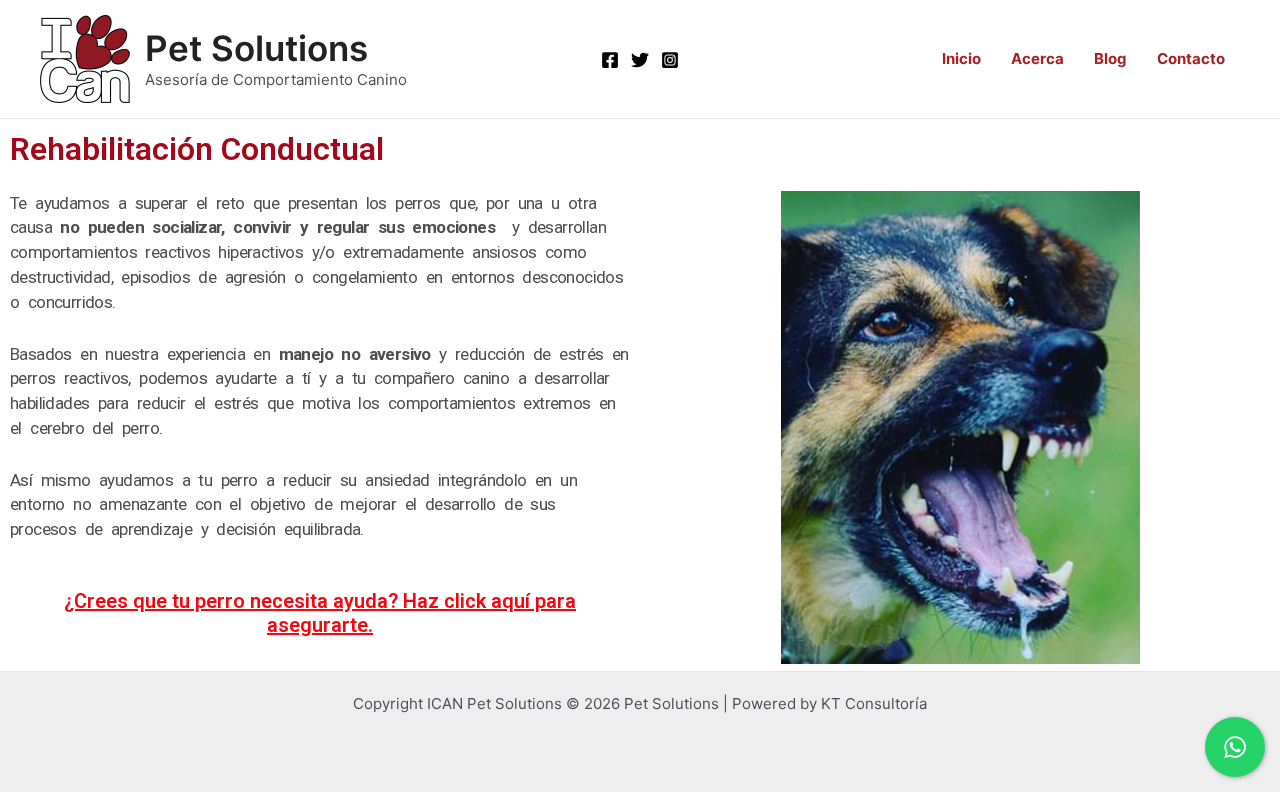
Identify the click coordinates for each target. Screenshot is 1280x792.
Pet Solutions (256, 48)
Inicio (961, 58)
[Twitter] (640, 60)
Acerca (1037, 58)
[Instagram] (670, 60)
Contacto (1191, 58)
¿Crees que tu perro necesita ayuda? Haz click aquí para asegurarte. (320, 613)
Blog (1110, 58)
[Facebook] (610, 60)
